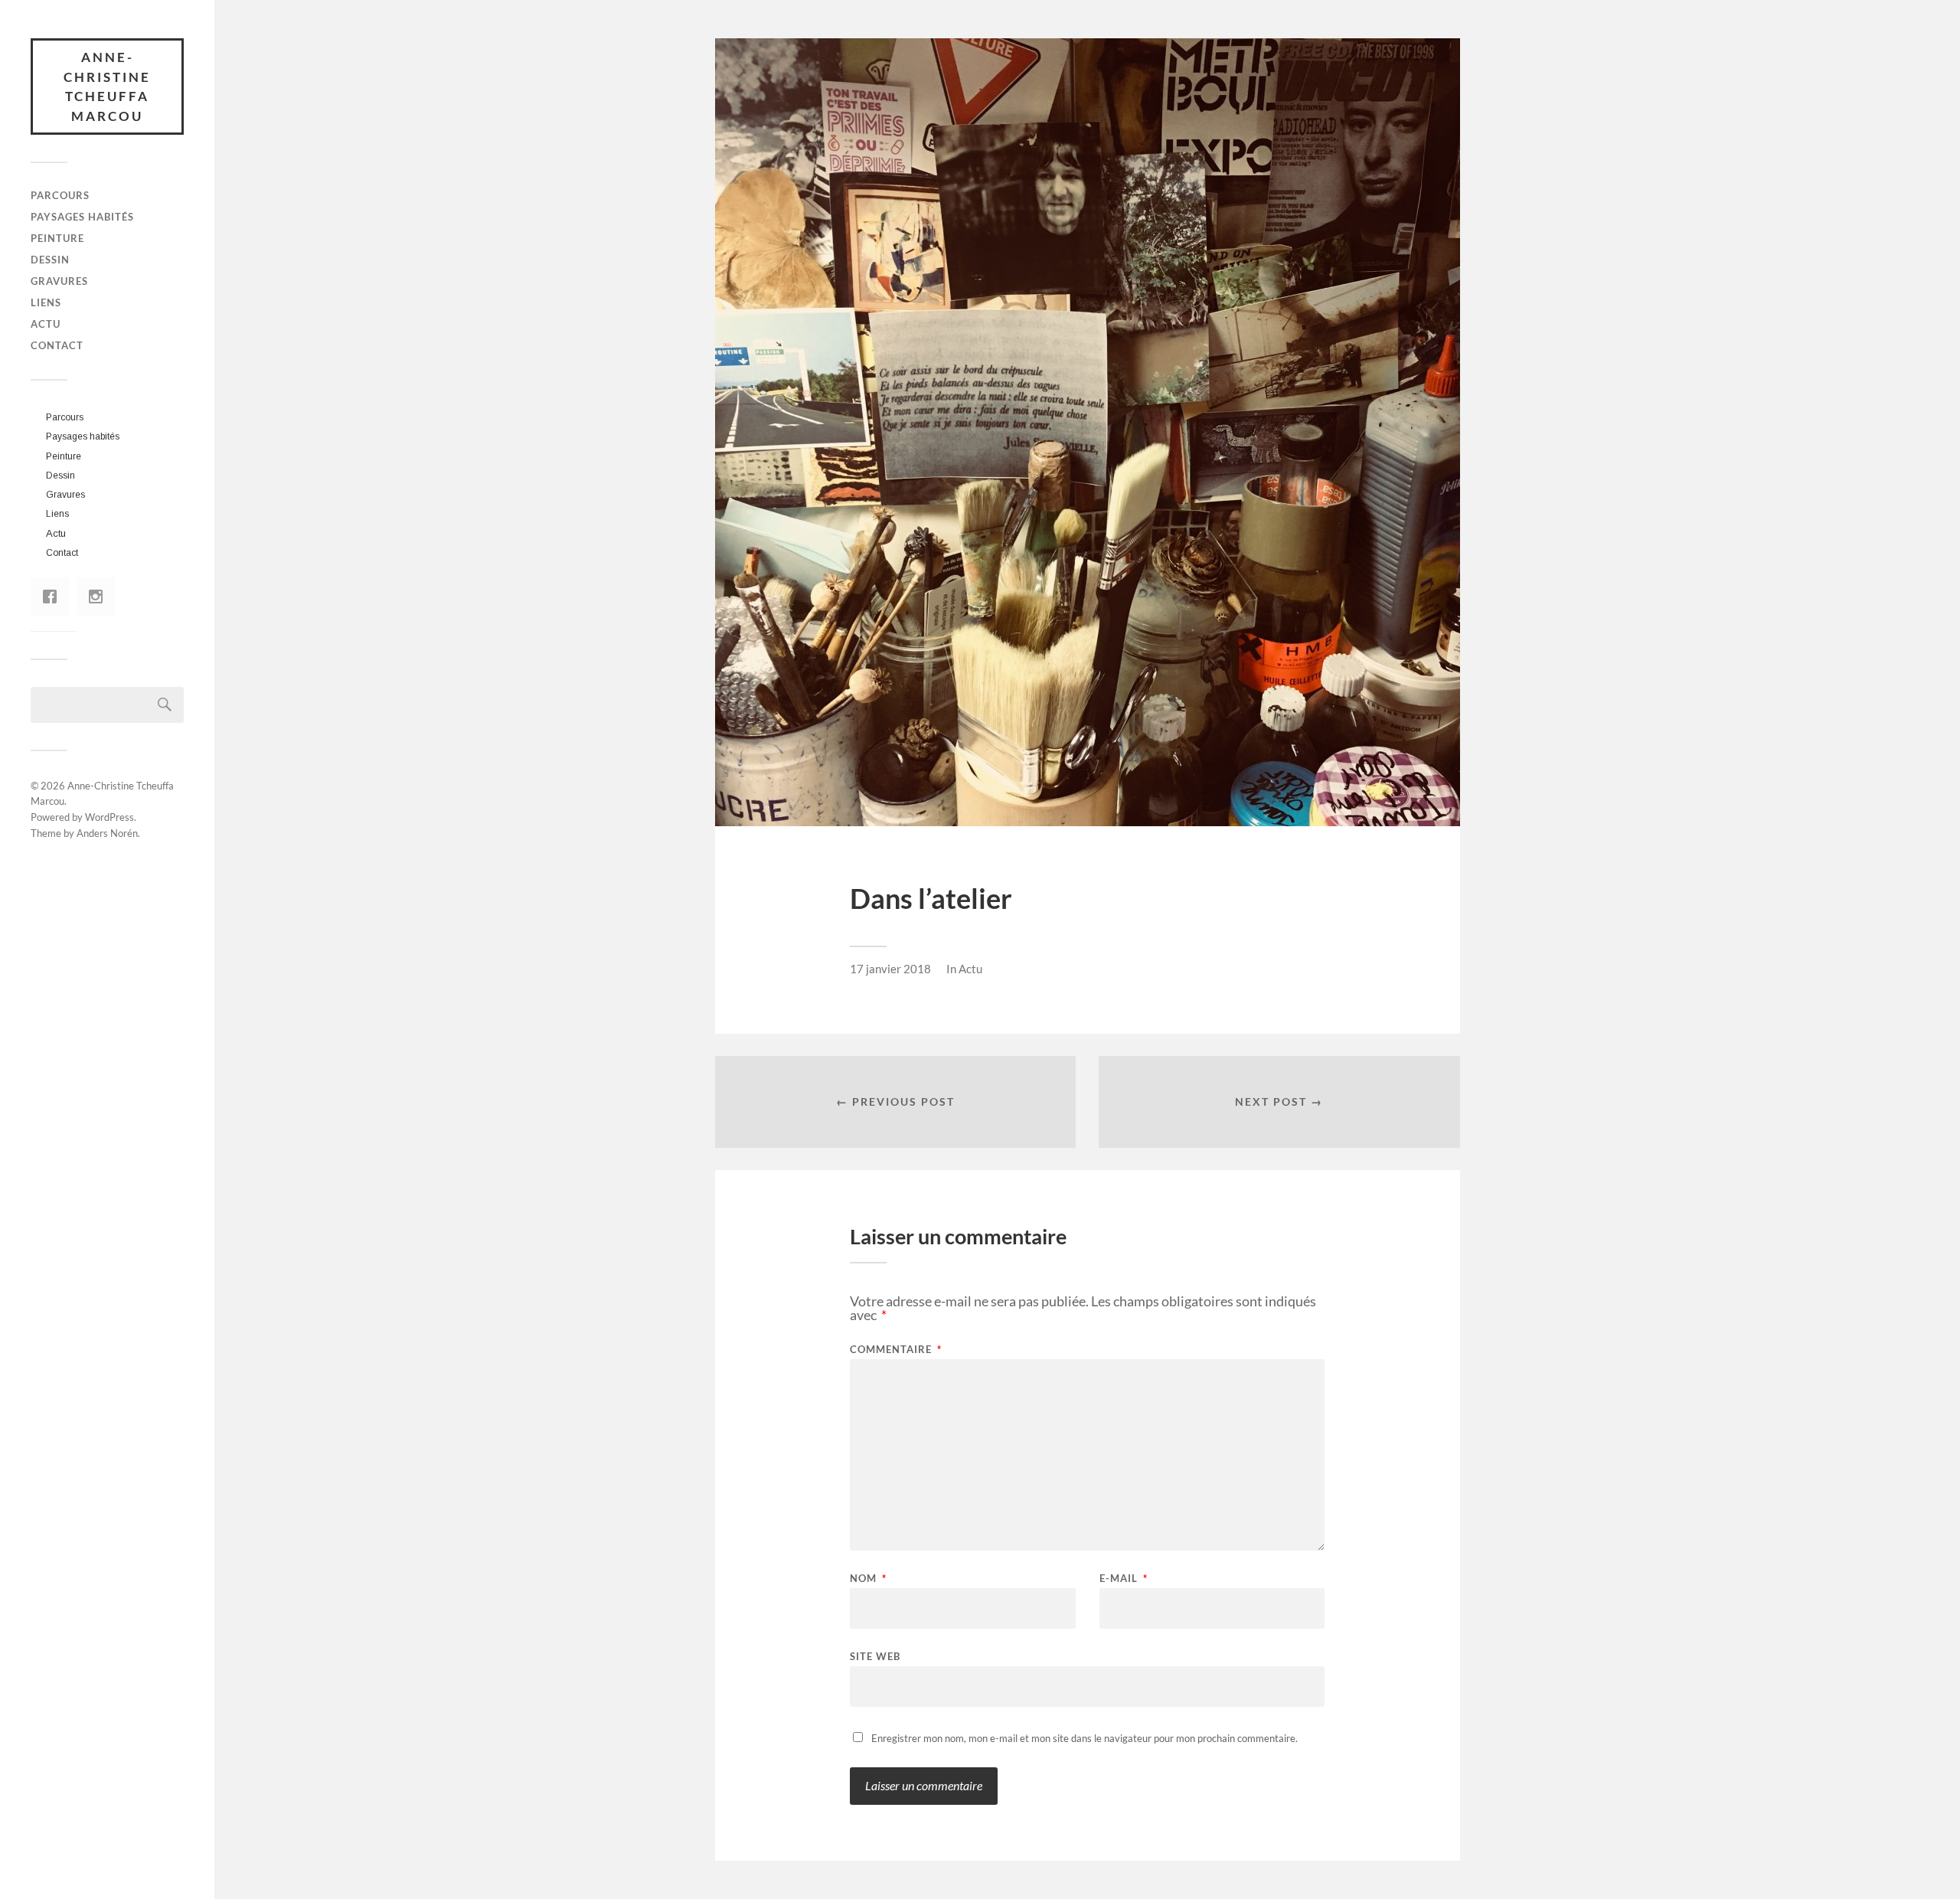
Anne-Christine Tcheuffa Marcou (107, 87)
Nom (868, 1579)
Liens (46, 302)
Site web (875, 1656)
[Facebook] (54, 597)
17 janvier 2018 (890, 969)
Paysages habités (82, 217)
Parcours (60, 195)
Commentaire (896, 1350)
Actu (46, 324)
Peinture (57, 238)
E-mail (1124, 1579)
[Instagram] (100, 597)
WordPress (109, 817)
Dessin (50, 260)
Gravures (59, 281)
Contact (57, 345)
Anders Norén (107, 833)
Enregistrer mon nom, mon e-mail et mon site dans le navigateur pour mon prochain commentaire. (1085, 1738)
